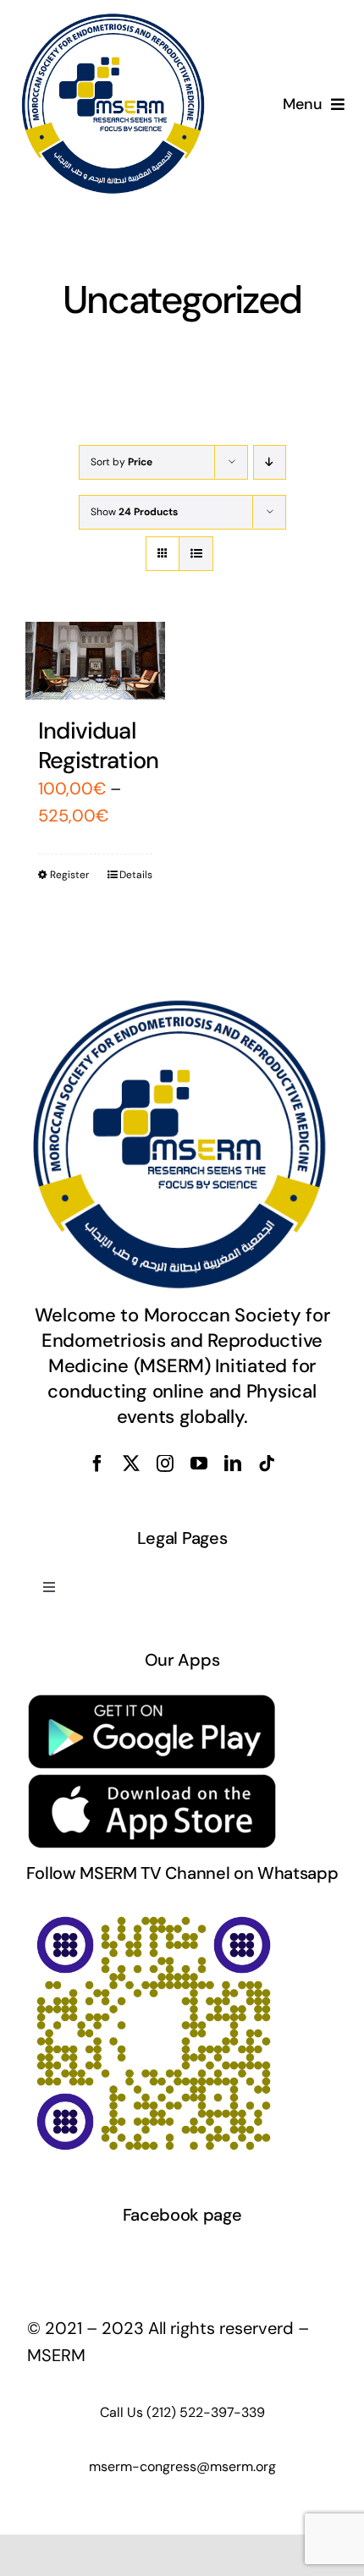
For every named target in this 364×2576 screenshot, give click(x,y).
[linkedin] (233, 1464)
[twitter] (131, 1464)
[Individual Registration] (95, 661)
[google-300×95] (152, 1700)
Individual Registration (98, 745)
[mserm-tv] (152, 1914)
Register (69, 875)
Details (136, 875)
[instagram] (165, 1464)
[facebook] (97, 1464)
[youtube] (199, 1464)
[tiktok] (267, 1464)
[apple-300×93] (152, 1781)
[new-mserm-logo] (115, 20)
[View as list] (196, 554)
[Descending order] (270, 462)
